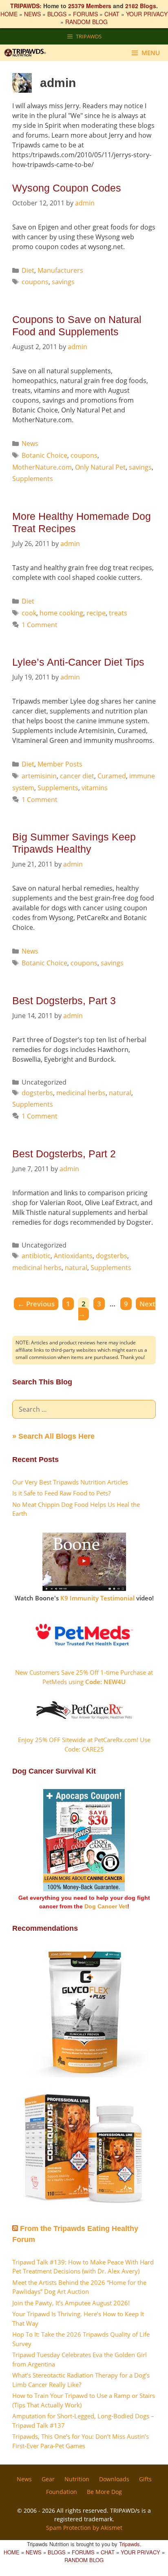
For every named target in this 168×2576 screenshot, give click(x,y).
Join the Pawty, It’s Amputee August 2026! (71, 2303)
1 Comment (40, 625)
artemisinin (39, 776)
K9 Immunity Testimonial (97, 1598)
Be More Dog (104, 2492)
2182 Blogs (141, 6)
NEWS (32, 14)
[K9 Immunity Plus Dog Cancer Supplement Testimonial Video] (84, 1589)
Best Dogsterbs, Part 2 (64, 1154)
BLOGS (57, 14)
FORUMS (85, 14)
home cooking (61, 613)
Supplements (33, 479)
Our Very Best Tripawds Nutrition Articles (70, 1482)
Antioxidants (73, 1256)
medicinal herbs (81, 1093)
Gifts (145, 2479)
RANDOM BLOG (86, 22)
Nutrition (77, 2479)
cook (29, 613)
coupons (35, 282)
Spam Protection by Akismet (84, 2528)
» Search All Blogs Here (53, 1436)
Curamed (112, 776)
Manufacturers (60, 270)
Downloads (114, 2479)
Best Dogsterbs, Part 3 (64, 1001)
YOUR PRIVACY (147, 14)
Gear (48, 2479)
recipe (96, 613)
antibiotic (36, 1256)
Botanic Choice (44, 455)
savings (63, 282)
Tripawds (129, 2544)
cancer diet (77, 776)
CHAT (112, 14)
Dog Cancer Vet (106, 1906)
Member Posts (60, 764)
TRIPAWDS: (26, 6)
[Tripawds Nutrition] (28, 53)
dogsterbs (37, 1093)
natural (120, 1093)
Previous (36, 1304)
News (30, 443)
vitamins (95, 788)
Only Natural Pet (100, 467)
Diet (28, 270)
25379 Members (90, 6)
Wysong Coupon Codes (67, 188)
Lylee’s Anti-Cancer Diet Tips (78, 662)
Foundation (62, 2492)
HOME (9, 14)
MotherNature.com (42, 467)
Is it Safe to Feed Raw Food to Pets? (61, 1493)
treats (118, 613)
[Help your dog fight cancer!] (84, 1889)
